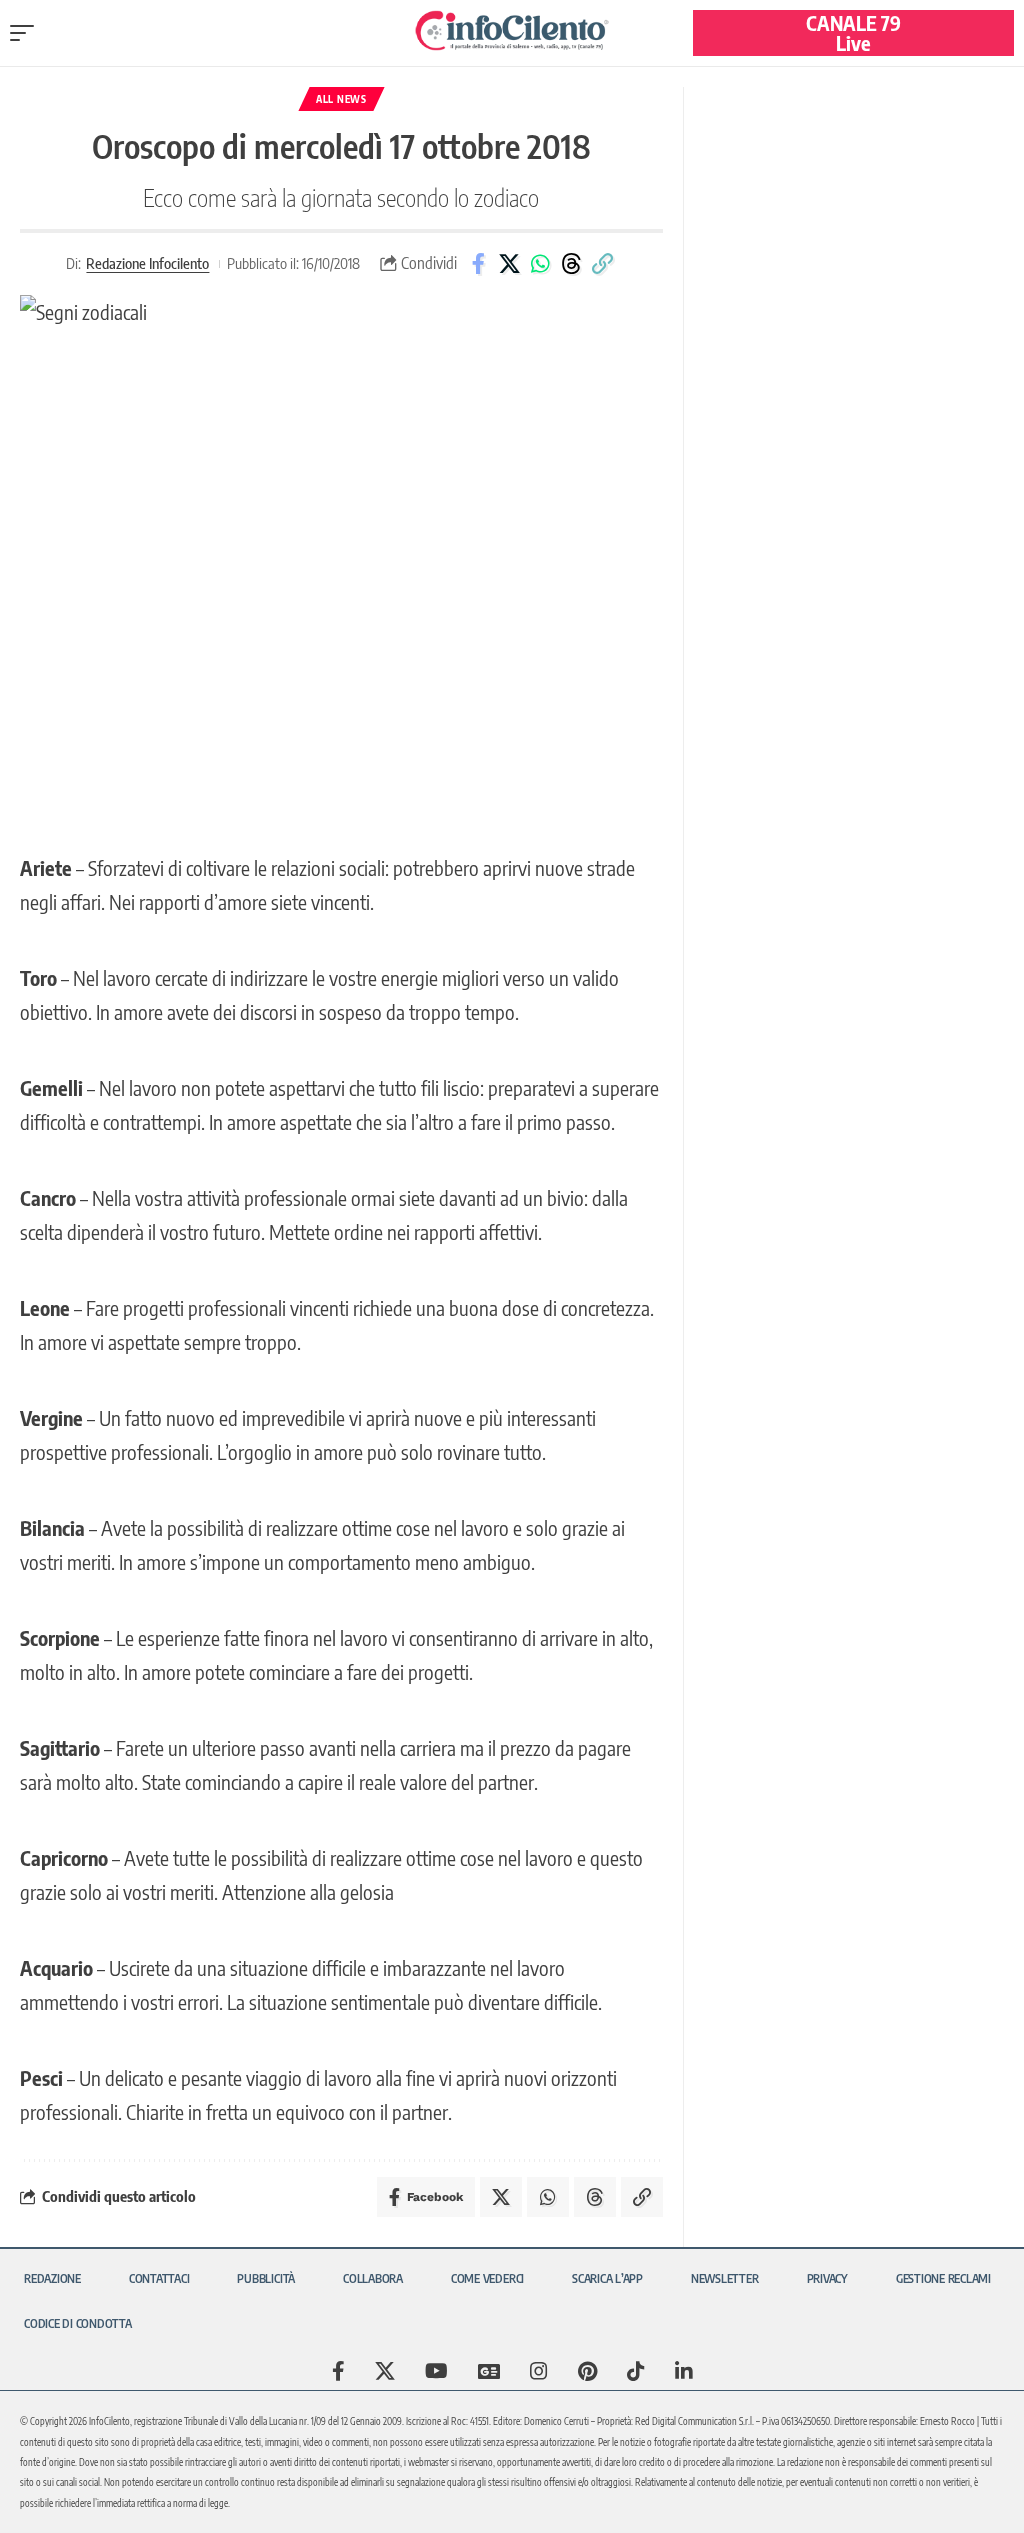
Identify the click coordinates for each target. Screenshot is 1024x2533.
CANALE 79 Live (853, 32)
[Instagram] (539, 2371)
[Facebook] (338, 2371)
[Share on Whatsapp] (540, 264)
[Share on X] (509, 264)
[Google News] (489, 2371)
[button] (27, 33)
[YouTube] (436, 2371)
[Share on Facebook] (478, 264)
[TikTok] (636, 2371)
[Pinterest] (587, 2371)
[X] (385, 2371)
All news (341, 99)
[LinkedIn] (684, 2371)
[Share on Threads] (571, 264)
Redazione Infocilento (147, 263)
